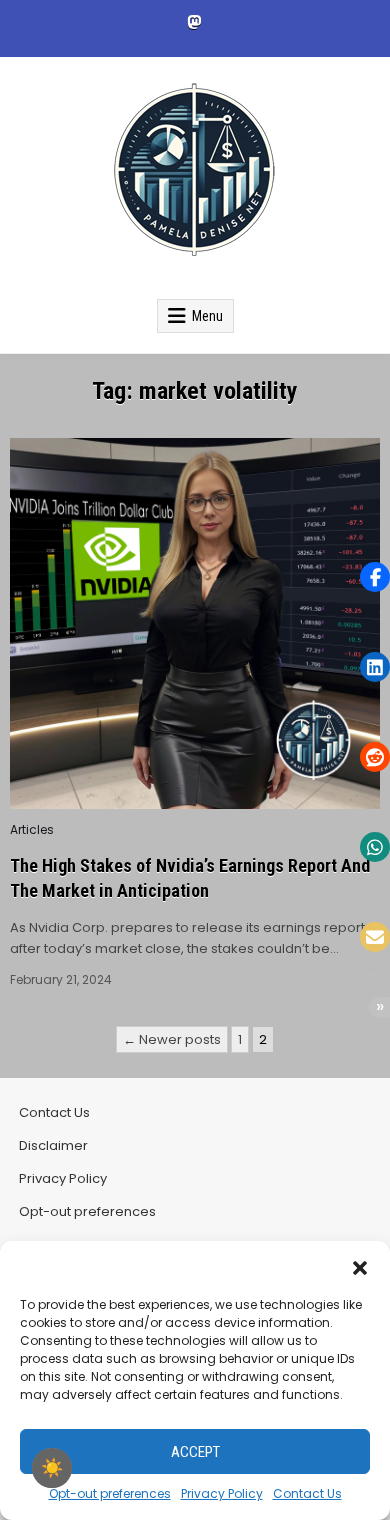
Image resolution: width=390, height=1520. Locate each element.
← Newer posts (172, 1039)
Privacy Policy (222, 1493)
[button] (360, 1266)
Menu (207, 316)
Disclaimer (53, 1145)
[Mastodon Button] (194, 22)
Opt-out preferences (110, 1493)
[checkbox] (52, 1468)
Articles (32, 830)
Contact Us (307, 1493)
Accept (195, 1452)
